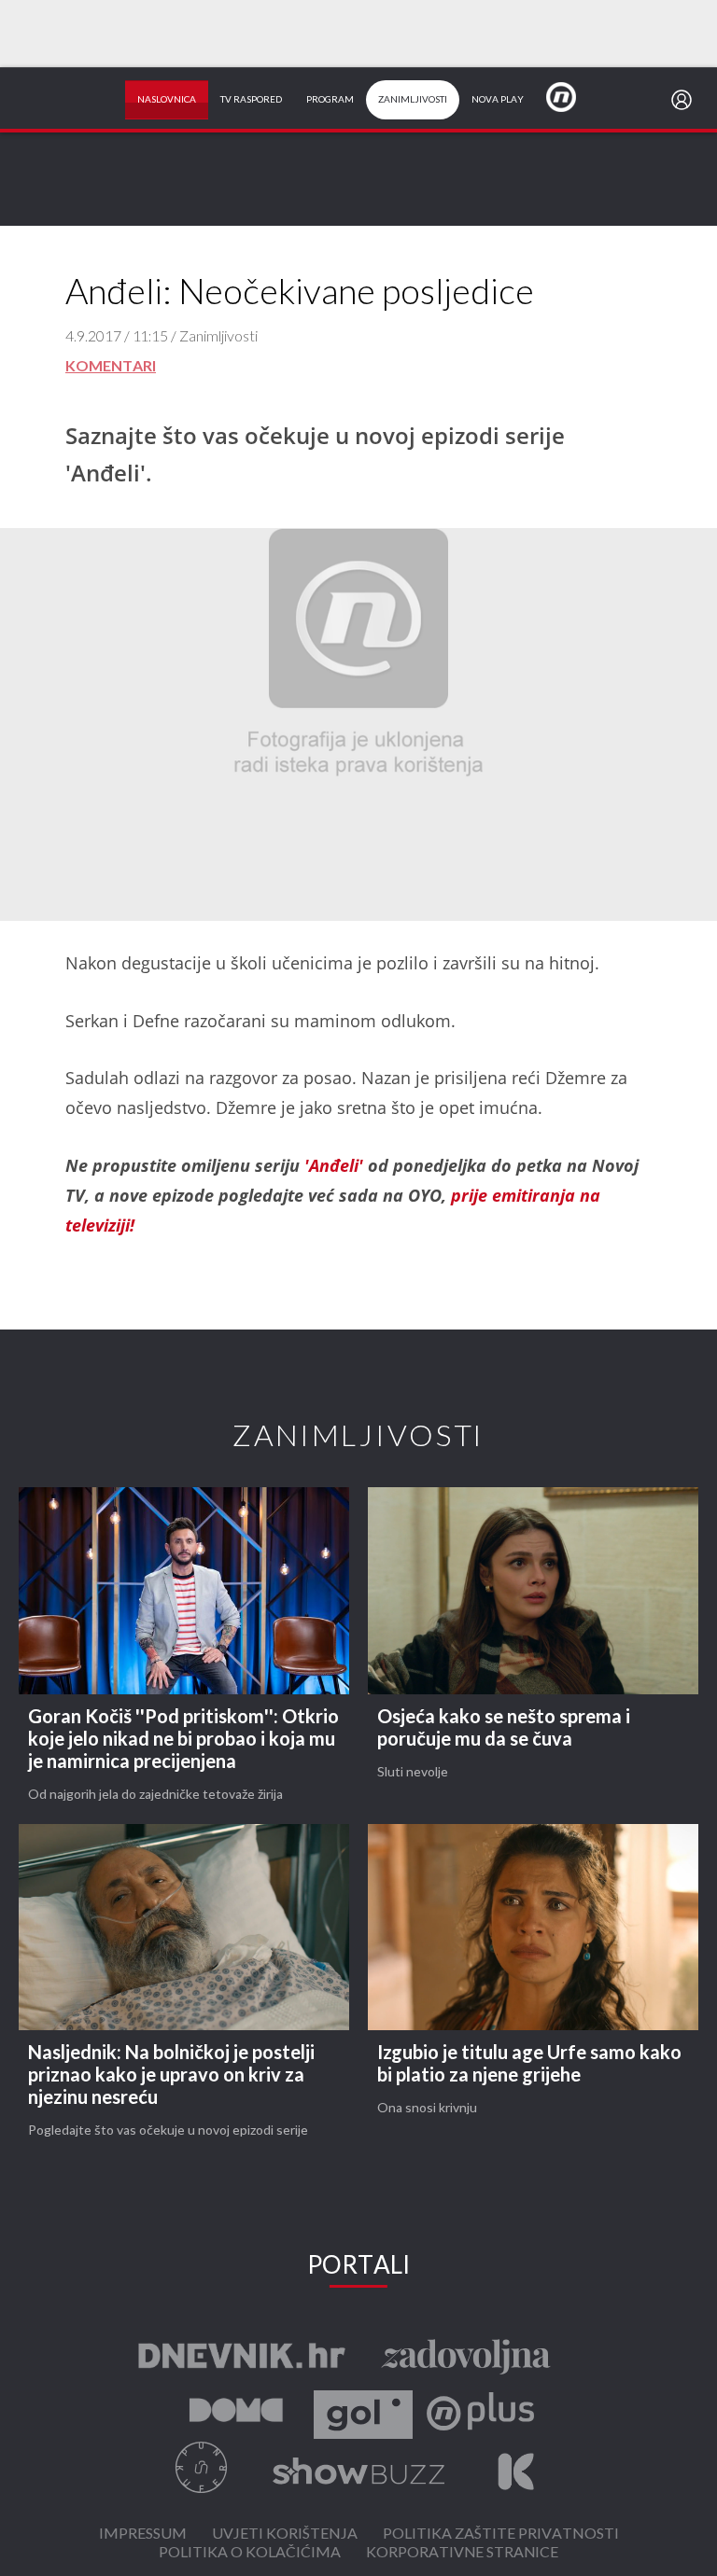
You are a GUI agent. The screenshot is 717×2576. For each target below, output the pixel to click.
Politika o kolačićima (250, 2553)
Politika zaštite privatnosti (501, 2534)
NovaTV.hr (573, 96)
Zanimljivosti (413, 100)
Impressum (143, 2534)
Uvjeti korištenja (285, 2534)
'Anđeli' (336, 1165)
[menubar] (685, 100)
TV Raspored (251, 100)
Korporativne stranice (462, 2553)
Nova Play (498, 100)
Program (330, 100)
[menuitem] (685, 100)
